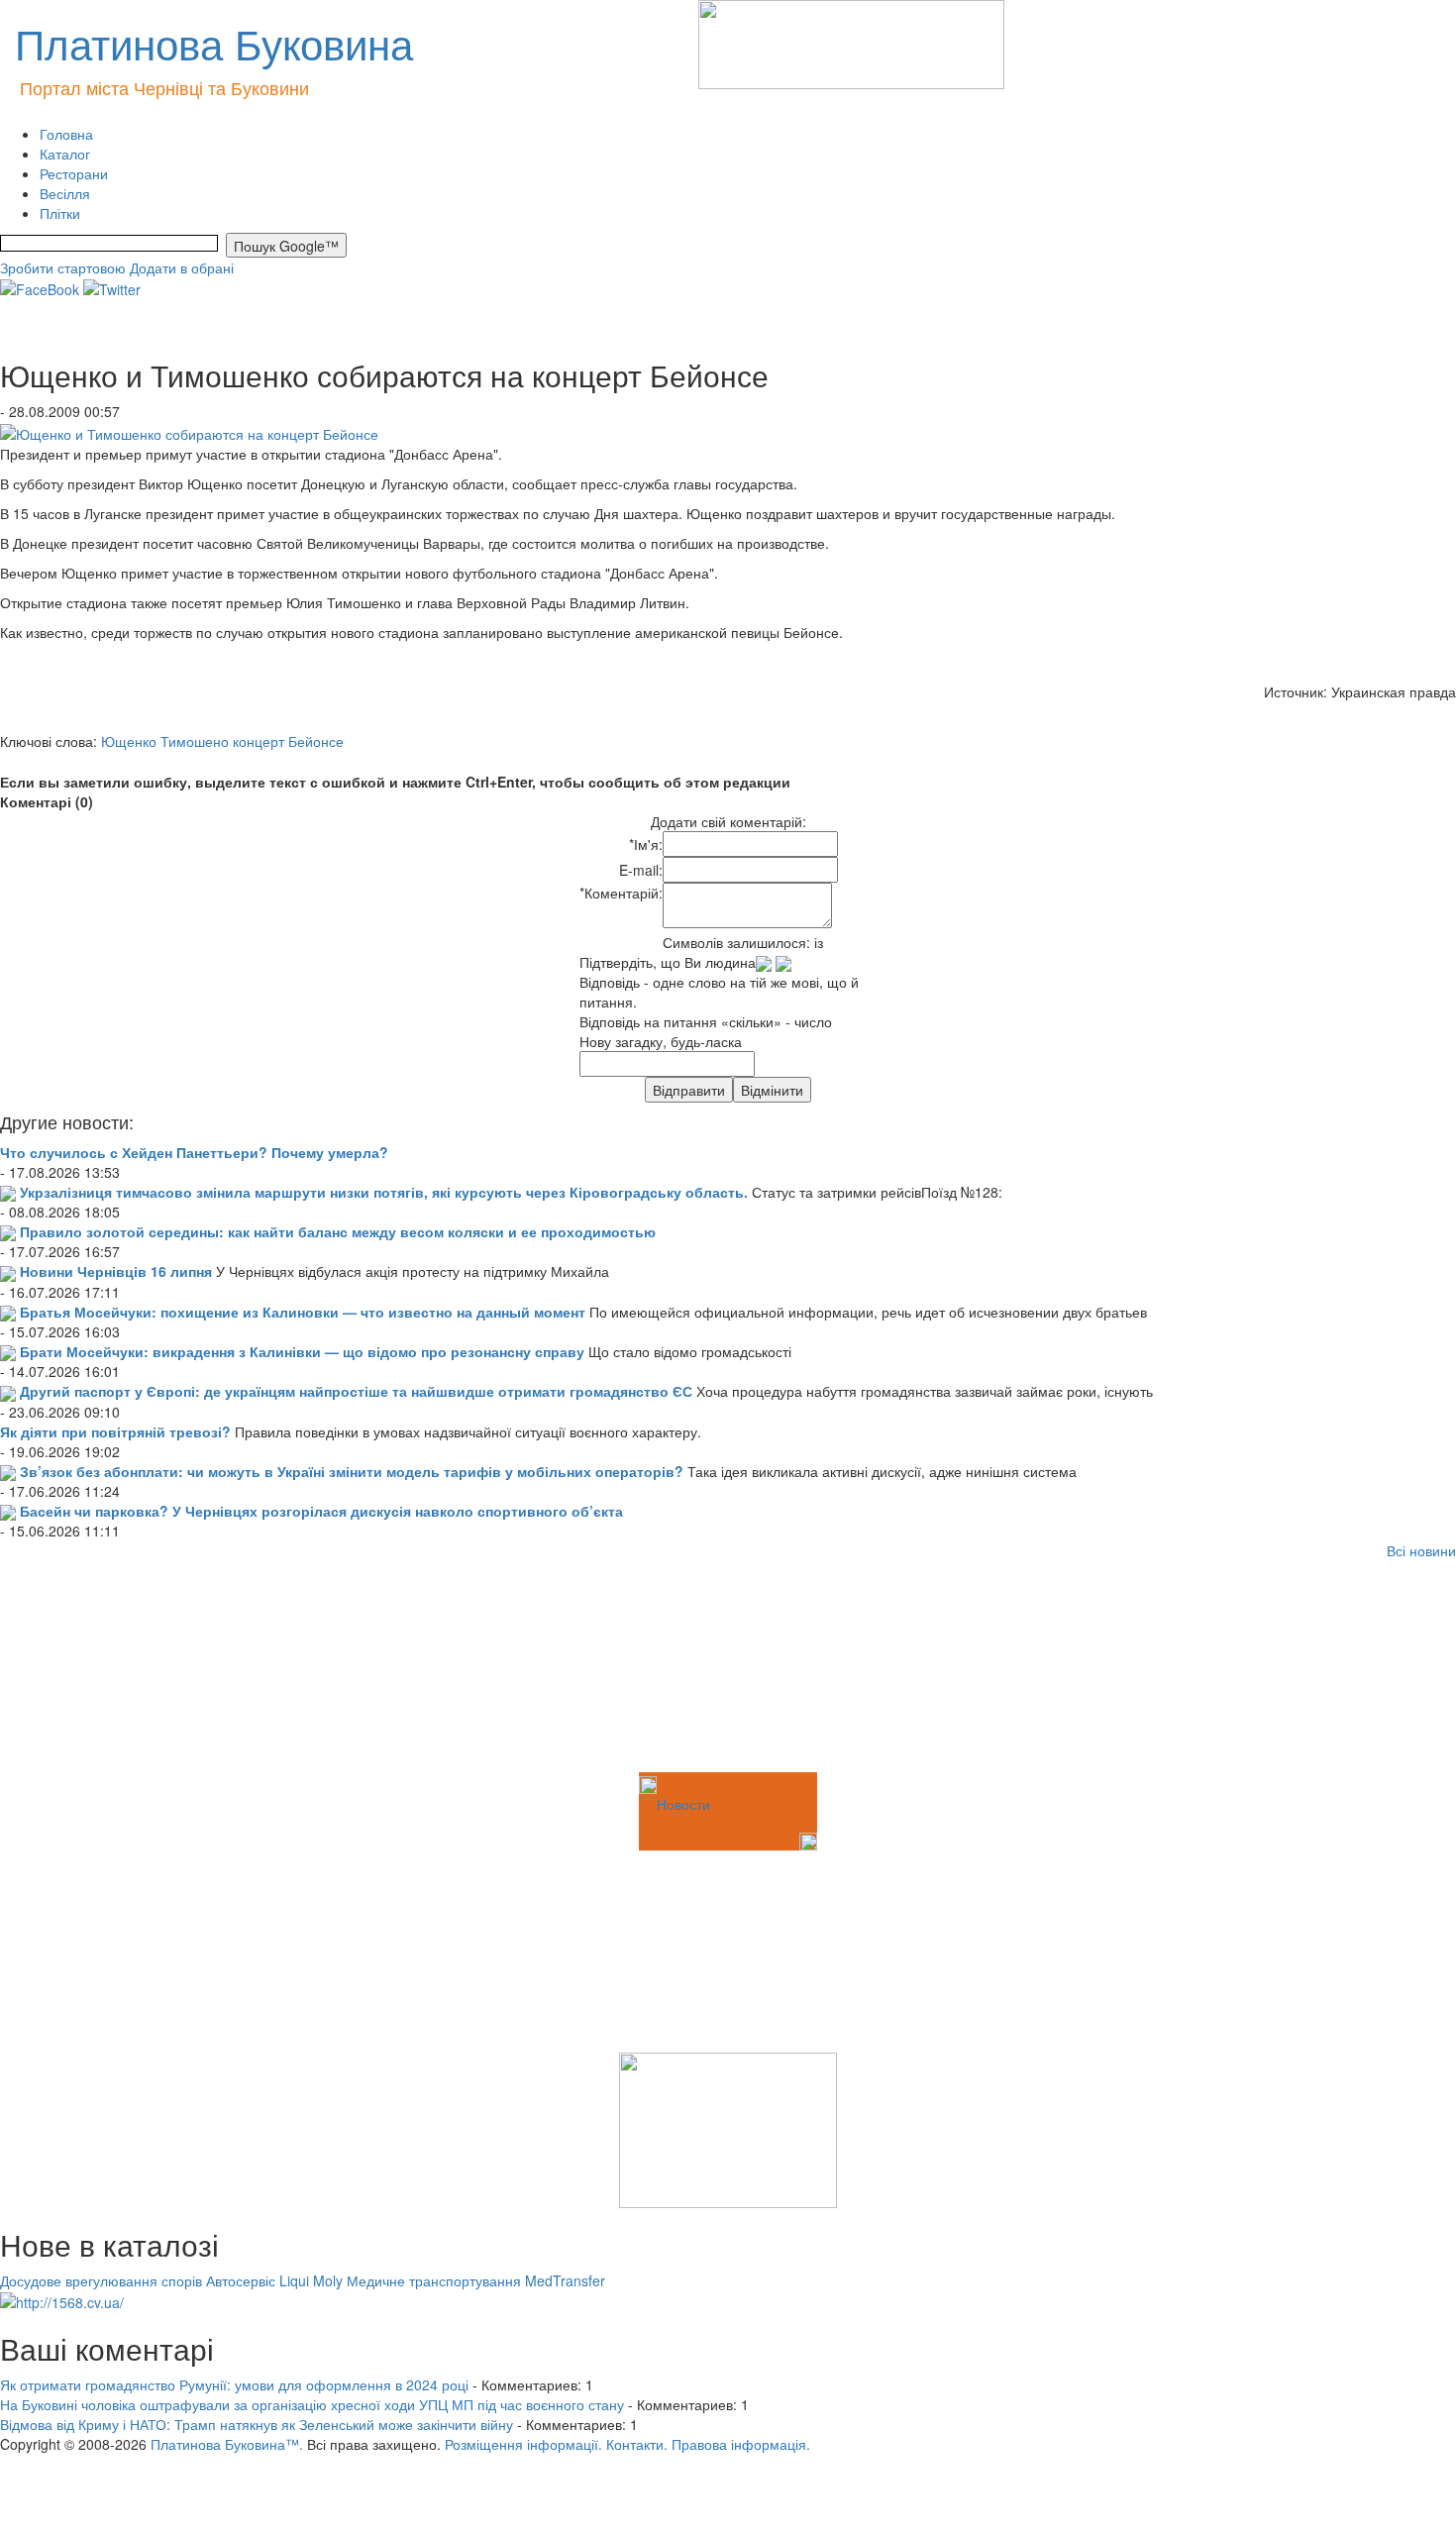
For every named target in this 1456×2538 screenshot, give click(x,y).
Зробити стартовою (63, 267)
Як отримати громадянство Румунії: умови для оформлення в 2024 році (234, 2384)
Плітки (60, 213)
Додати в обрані (182, 267)
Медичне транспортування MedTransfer (476, 2280)
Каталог (65, 154)
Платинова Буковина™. (227, 2444)
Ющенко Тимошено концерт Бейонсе (222, 741)
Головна (66, 134)
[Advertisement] (99, 1669)
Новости (683, 1804)
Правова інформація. (741, 2444)
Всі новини (1421, 1550)
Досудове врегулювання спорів (101, 2280)
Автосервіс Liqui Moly (274, 2280)
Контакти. (637, 2444)
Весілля (65, 193)
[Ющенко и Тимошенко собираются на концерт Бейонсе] (189, 431)
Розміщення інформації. (523, 2444)
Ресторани (74, 173)
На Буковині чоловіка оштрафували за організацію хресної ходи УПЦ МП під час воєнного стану (312, 2404)
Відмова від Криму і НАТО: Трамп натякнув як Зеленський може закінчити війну (257, 2424)
